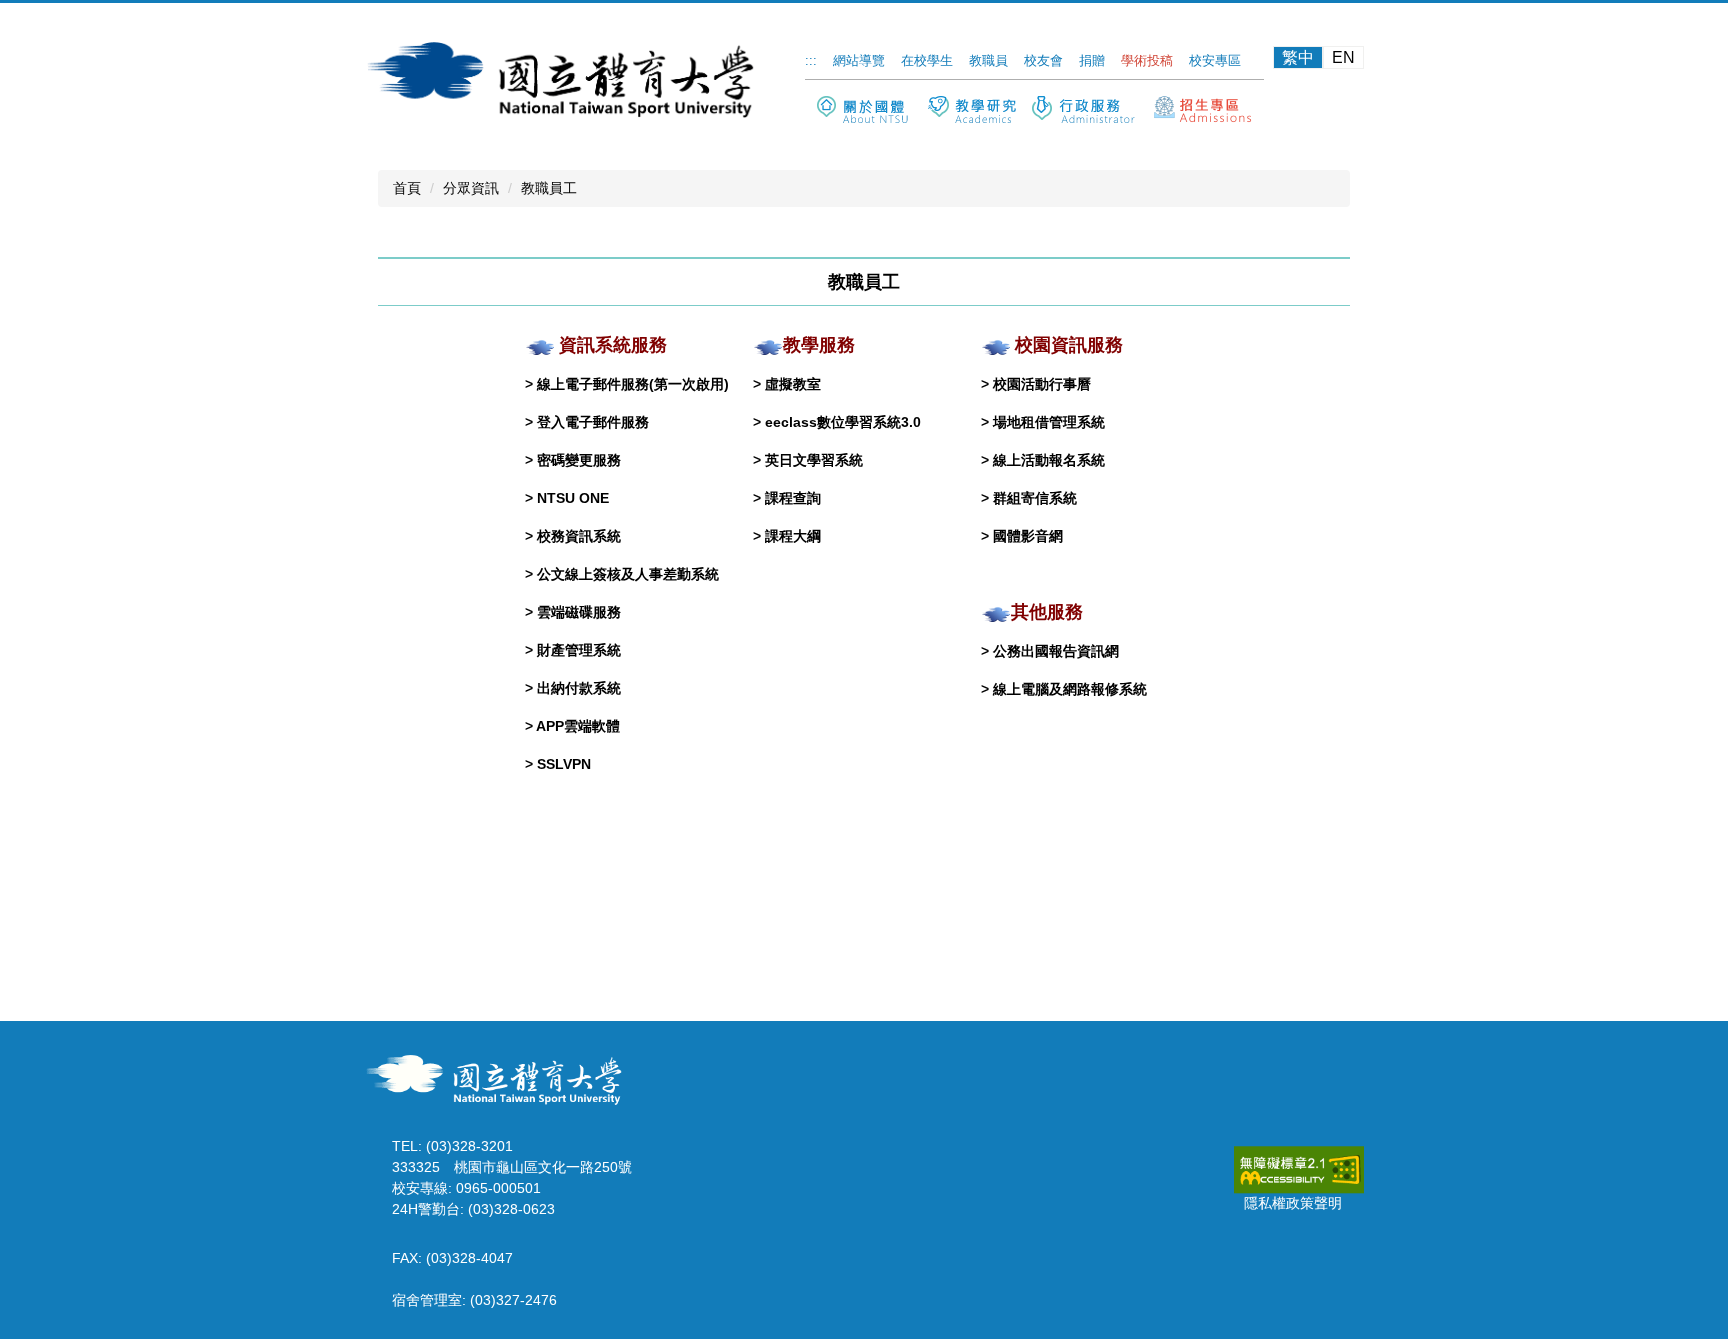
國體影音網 (1028, 536)
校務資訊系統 (579, 536)
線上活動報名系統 (1049, 460)
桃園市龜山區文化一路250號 (543, 1167)
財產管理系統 (579, 650)
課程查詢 (793, 498)
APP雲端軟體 (578, 726)
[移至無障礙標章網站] (1299, 1169)
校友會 (1043, 60)
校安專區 (1215, 60)
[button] (862, 110)
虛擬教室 (793, 384)
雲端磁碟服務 (579, 612)
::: (811, 60)
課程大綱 (793, 536)
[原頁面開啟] (972, 112)
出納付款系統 (579, 688)
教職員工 (549, 188)
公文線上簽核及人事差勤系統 (628, 574)
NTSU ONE (573, 498)
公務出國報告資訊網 (1056, 651)
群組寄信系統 (1035, 498)
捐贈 (1092, 60)
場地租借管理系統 (1049, 422)
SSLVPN (564, 764)
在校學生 (927, 60)
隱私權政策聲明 (1293, 1203)
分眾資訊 (471, 188)
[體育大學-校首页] (564, 77)
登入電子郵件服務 (593, 422)
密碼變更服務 (579, 460)
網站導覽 (859, 60)
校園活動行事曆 (1042, 384)
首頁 (407, 188)
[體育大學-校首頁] (498, 1078)
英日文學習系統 (814, 460)
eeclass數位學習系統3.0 (843, 422)
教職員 (988, 60)
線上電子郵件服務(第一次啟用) (633, 384)
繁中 (1298, 57)
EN (1343, 57)
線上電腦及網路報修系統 (1070, 689)
